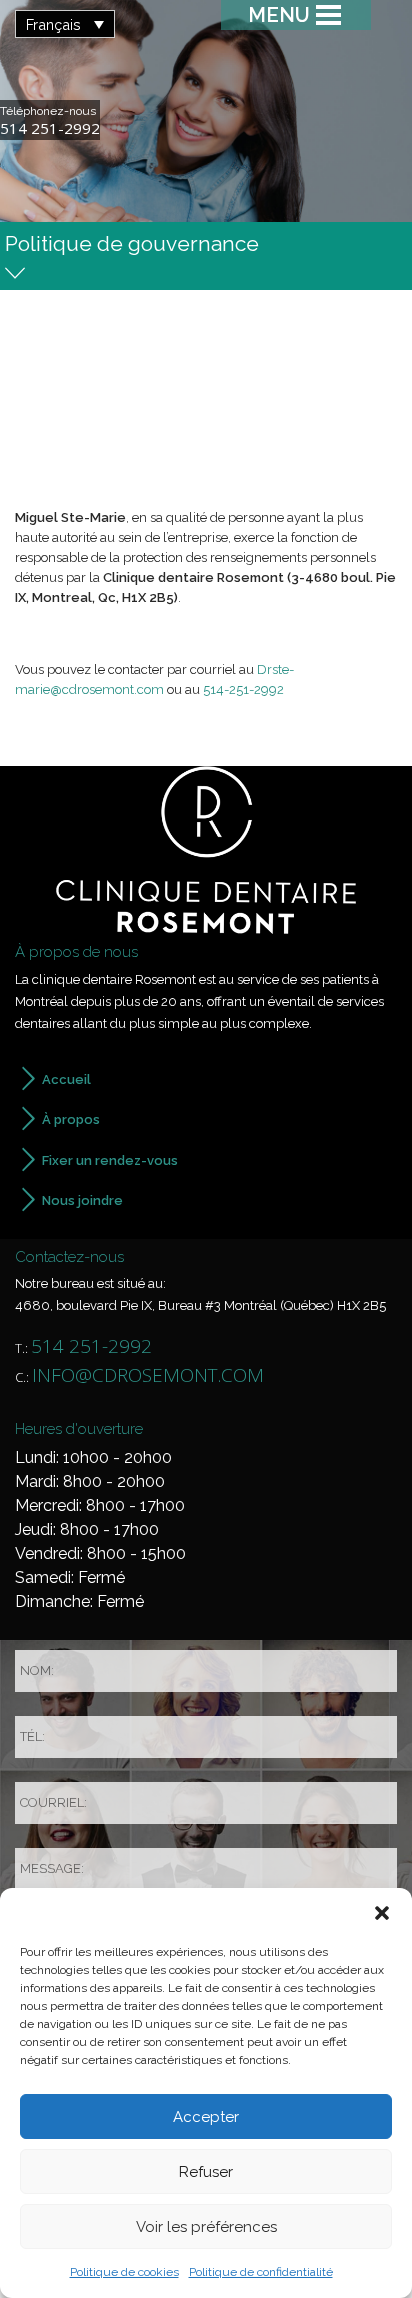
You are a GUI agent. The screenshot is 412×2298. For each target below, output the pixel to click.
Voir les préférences (206, 2227)
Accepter (206, 2117)
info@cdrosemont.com (148, 1375)
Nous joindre (82, 1200)
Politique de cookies (124, 2272)
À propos (71, 1119)
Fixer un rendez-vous (110, 1160)
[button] (382, 1913)
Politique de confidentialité (261, 2272)
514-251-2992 (243, 689)
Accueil (66, 1079)
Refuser (206, 2172)
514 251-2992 (50, 128)
